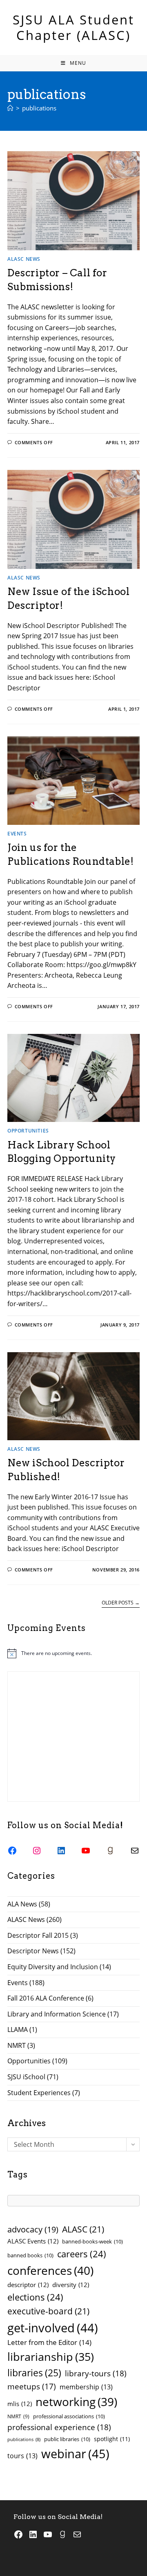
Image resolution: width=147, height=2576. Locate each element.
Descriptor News (33, 1951)
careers (82, 2254)
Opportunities (28, 1131)
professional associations (69, 2416)
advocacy (33, 2229)
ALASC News (24, 259)
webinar (75, 2454)
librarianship (51, 2357)
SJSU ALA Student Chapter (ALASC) (73, 27)
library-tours (96, 2373)
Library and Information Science (57, 2014)
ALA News (22, 1904)
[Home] (10, 108)
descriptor (28, 2285)
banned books (30, 2255)
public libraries (67, 2439)
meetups (32, 2386)
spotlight (112, 2439)
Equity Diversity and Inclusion (53, 1967)
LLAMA (18, 2030)
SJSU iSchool (26, 2077)
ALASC (83, 2229)
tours (22, 2456)
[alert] (73, 1653)
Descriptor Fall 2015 (38, 1935)
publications (39, 108)
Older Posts (121, 1603)
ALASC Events (33, 2241)
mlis (20, 2404)
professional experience (59, 2427)
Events (17, 834)
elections (35, 2297)
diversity (71, 2285)
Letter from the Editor (49, 2342)
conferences (50, 2270)
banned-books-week (92, 2241)
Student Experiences (39, 2093)
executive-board (48, 2311)
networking (76, 2402)
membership (86, 2387)
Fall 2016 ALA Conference (46, 1998)
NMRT (17, 2045)
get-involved (53, 2328)
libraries (34, 2373)
